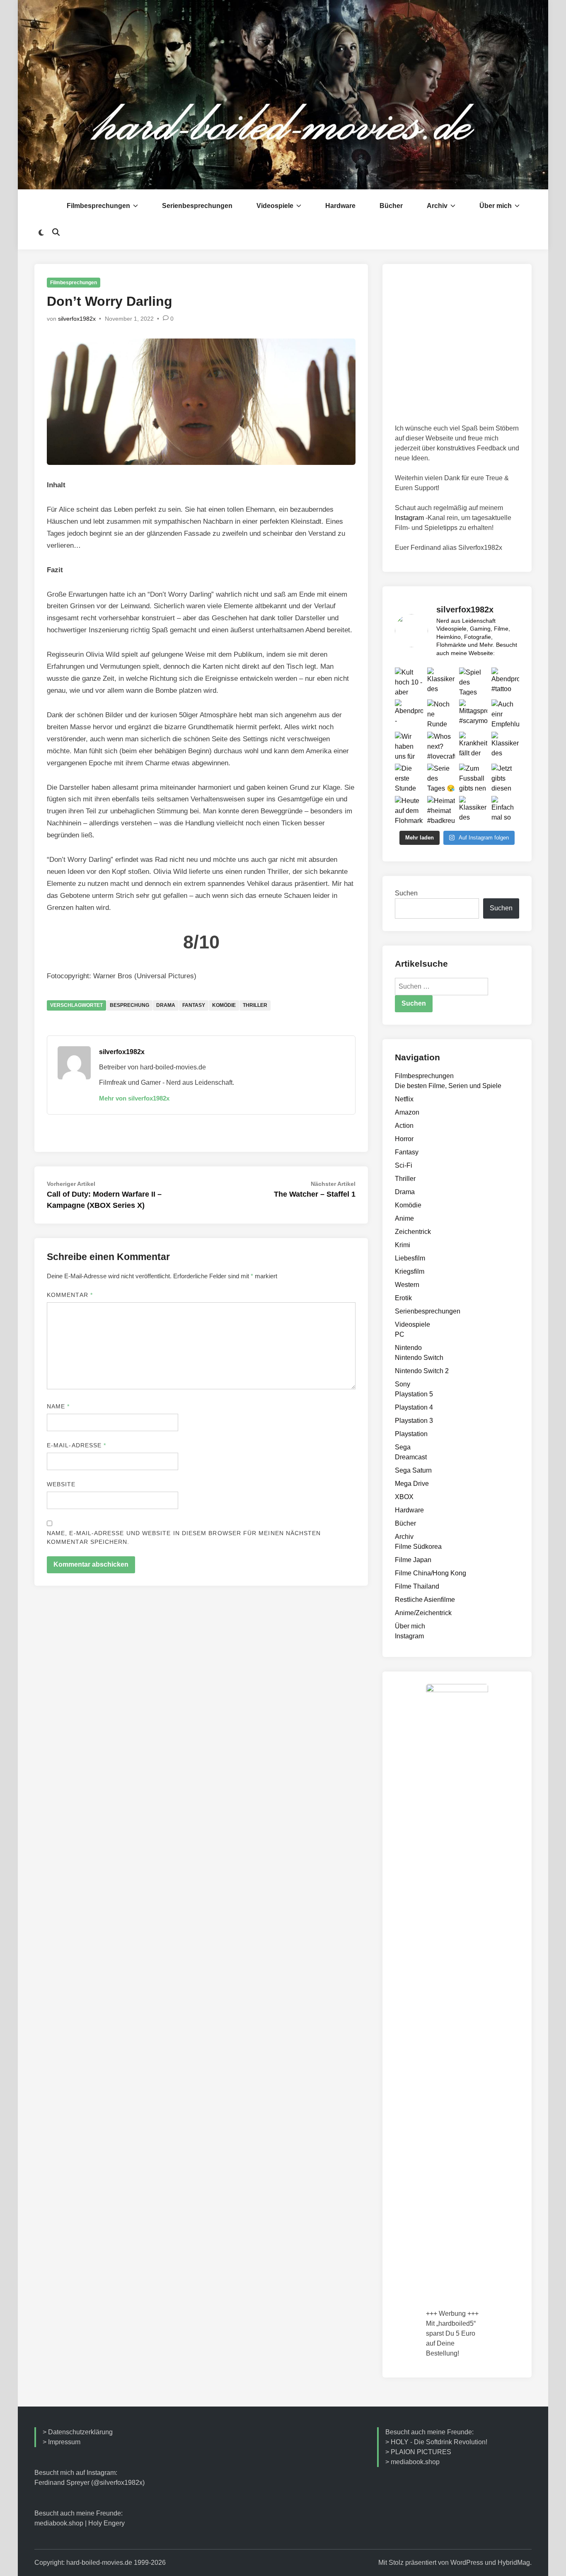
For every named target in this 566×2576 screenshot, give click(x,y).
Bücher (391, 206)
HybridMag (514, 2563)
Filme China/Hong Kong (431, 1573)
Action (404, 1126)
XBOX (404, 1497)
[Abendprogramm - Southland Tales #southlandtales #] (409, 714)
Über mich (496, 206)
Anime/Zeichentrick (423, 1613)
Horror (404, 1139)
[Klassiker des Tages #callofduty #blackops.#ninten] (441, 682)
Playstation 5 (414, 1394)
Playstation (411, 1434)
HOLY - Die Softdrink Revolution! (439, 2442)
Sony (403, 1384)
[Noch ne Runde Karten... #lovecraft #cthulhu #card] (441, 714)
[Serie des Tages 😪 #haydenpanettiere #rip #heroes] (441, 778)
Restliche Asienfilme (425, 1600)
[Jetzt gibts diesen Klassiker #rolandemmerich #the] (506, 778)
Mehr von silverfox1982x (134, 1098)
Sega (403, 1447)
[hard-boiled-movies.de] (283, 94)
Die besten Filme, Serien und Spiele (448, 1086)
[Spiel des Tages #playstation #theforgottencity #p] (473, 682)
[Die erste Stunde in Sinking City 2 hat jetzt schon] (409, 778)
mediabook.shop (59, 2523)
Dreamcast (411, 1457)
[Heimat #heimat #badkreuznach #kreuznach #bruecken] (441, 810)
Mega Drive (412, 1484)
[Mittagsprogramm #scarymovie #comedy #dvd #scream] (473, 714)
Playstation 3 (414, 1421)
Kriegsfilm (410, 1271)
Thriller (255, 1005)
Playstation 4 (414, 1407)
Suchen (406, 893)
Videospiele (275, 206)
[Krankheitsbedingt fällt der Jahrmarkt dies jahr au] (473, 746)
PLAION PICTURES (421, 2452)
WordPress (467, 2563)
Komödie (224, 1005)
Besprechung (129, 1005)
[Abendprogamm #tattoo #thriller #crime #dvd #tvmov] (506, 682)
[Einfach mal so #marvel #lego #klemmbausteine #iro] (506, 810)
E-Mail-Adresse (76, 1445)
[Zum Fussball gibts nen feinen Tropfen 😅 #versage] (473, 778)
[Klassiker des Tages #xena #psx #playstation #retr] (473, 810)
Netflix (404, 1099)
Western (407, 1285)
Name (58, 1406)
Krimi (403, 1245)
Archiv (437, 206)
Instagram (409, 518)
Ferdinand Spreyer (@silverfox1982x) (89, 2483)
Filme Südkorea (418, 1547)
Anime (404, 1218)
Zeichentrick (413, 1232)
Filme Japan (413, 1560)
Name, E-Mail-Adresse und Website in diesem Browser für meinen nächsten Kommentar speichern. (184, 1537)
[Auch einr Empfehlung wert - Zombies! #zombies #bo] (506, 714)
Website (61, 1484)
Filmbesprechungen (98, 206)
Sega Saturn (413, 1470)
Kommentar (70, 1295)
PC (400, 1334)
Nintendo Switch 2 (422, 1371)
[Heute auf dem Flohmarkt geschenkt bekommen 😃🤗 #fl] (409, 810)
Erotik (403, 1298)
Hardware (340, 206)
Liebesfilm (410, 1258)
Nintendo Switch (419, 1358)
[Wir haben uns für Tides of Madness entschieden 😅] (409, 746)
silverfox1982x (77, 319)
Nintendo (408, 1348)
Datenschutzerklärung (80, 2432)
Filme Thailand (417, 1586)
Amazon (407, 1112)
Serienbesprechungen (197, 206)
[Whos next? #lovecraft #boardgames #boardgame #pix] (441, 746)
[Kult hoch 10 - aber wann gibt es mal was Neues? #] (409, 682)
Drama (166, 1005)
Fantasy (194, 1005)
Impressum (64, 2442)
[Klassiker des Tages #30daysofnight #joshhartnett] (506, 746)
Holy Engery (106, 2523)
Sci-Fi (404, 1165)
